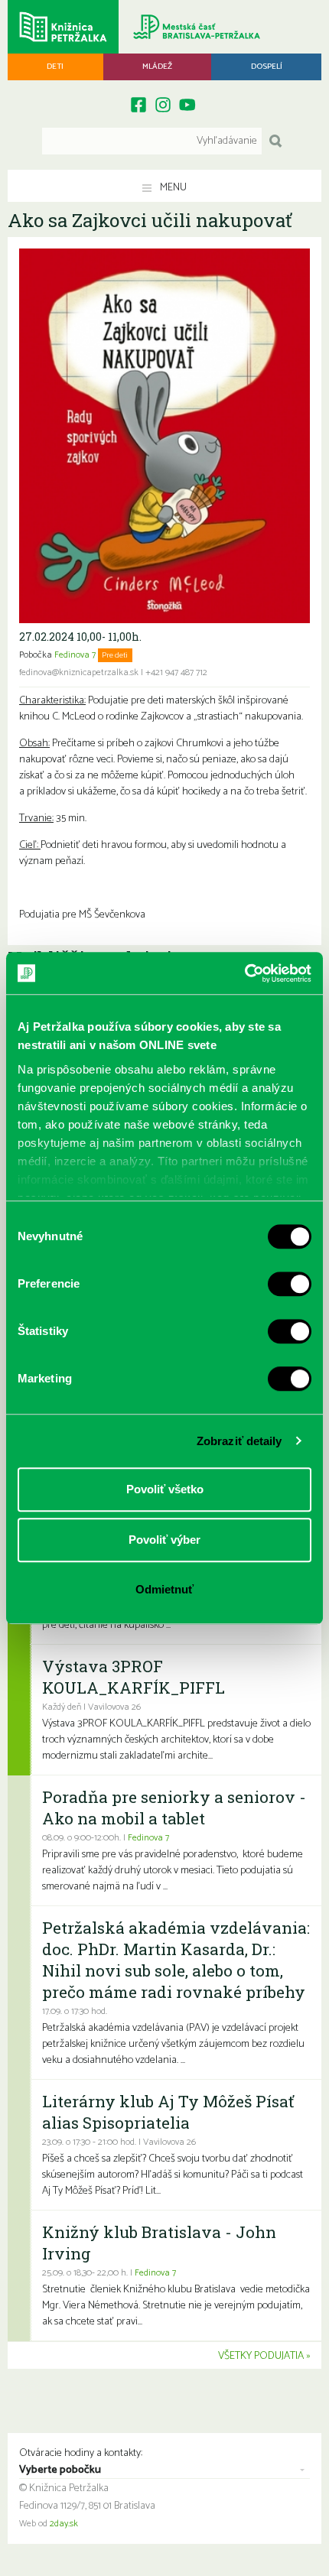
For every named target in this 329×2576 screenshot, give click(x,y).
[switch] (290, 1284)
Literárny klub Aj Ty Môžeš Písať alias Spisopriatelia (168, 2112)
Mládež (157, 67)
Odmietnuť (164, 1589)
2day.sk (64, 2524)
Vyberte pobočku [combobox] (60, 2470)
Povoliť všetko (165, 1489)
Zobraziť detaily (239, 1441)
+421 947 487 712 (176, 673)
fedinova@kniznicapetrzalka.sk (79, 673)
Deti (55, 67)
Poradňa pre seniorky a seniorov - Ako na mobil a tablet (174, 1808)
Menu (172, 188)
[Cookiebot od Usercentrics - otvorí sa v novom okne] (244, 973)
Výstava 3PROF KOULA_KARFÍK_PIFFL (134, 1677)
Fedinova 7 (75, 655)
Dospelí (267, 67)
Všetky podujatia (261, 2356)
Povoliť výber (164, 1540)
